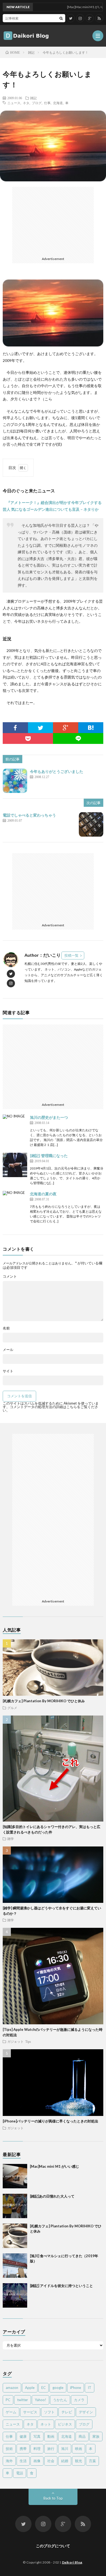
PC (8, 2400)
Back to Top (53, 2498)
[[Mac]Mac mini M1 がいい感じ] (15, 2176)
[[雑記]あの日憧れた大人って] (15, 2206)
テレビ (67, 2412)
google (58, 2388)
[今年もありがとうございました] (15, 781)
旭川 (65, 2449)
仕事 (47, 103)
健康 (23, 2436)
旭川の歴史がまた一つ (49, 1117)
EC (43, 2388)
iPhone (76, 2388)
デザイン (86, 2412)
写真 (37, 2436)
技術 (9, 2449)
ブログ (37, 103)
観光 (79, 2461)
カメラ (79, 2400)
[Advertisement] (53, 221)
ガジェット (15, 2041)
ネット (46, 2424)
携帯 (23, 2449)
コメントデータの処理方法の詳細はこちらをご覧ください (50, 1409)
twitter (23, 2400)
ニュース (14, 103)
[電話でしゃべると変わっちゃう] (91, 824)
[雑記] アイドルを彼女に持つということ (61, 2286)
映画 (79, 2449)
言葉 (92, 2461)
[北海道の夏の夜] (15, 1203)
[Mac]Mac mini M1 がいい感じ (54, 2166)
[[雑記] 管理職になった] (15, 1165)
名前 (6, 1328)
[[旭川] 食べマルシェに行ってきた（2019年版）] (15, 2266)
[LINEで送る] (78, 738)
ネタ (26, 103)
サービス (30, 2412)
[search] (61, 18)
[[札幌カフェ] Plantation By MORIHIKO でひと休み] (15, 2236)
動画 (51, 2436)
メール (8, 1350)
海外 (9, 2461)
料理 (37, 2449)
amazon (12, 2388)
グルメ (12, 1708)
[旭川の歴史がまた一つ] (15, 1127)
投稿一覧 (71, 955)
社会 (51, 2461)
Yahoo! (40, 2400)
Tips (28, 2041)
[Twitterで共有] (41, 728)
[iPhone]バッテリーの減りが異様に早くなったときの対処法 (50, 2121)
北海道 (58, 103)
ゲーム (11, 2412)
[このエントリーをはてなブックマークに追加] (91, 728)
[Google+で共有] (66, 728)
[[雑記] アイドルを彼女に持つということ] (15, 2295)
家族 (96, 2436)
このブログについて (53, 2546)
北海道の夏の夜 (43, 1194)
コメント (10, 1276)
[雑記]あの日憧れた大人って (52, 2196)
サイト (8, 1371)
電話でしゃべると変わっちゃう (29, 815)
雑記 (33, 98)
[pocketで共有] (28, 738)
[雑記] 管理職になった (49, 1156)
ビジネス (65, 2424)
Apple (30, 2388)
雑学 (11, 1839)
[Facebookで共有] (15, 728)
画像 (37, 2461)
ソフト (49, 2412)
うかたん (60, 2400)
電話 (20, 2473)
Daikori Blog (72, 2562)
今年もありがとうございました (57, 771)
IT (90, 2388)
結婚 (65, 2461)
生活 (23, 2461)
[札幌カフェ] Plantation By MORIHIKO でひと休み (44, 1701)
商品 (82, 2436)
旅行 (51, 2449)
